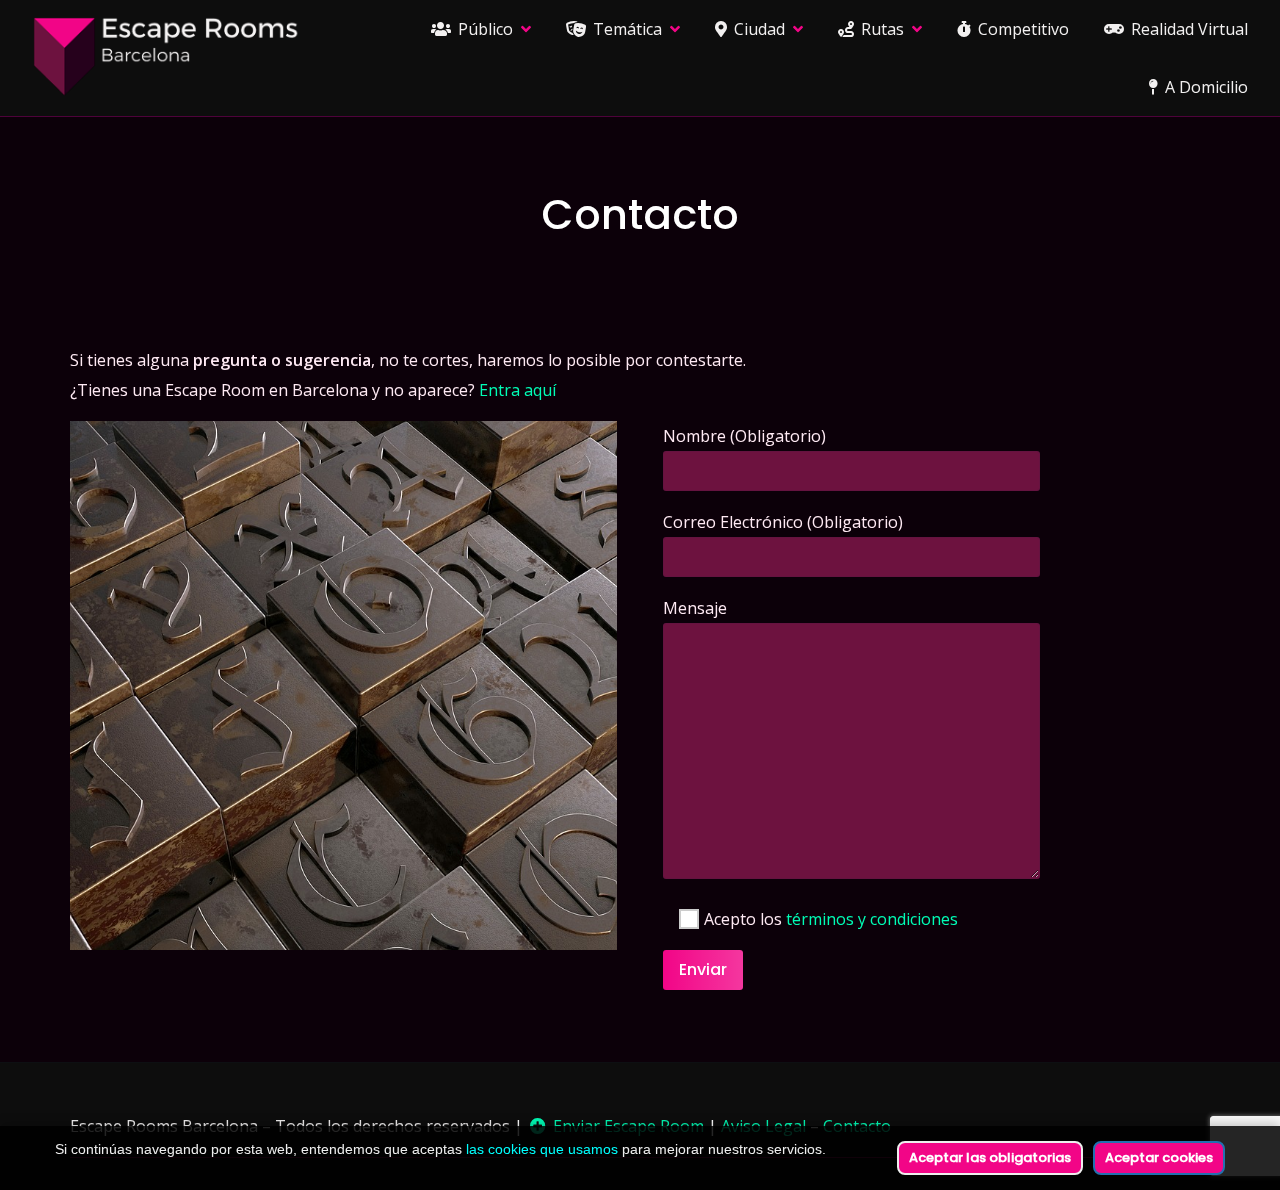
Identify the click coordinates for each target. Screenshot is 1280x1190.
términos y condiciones (872, 919)
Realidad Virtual (1187, 29)
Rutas (880, 29)
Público (483, 29)
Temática (625, 29)
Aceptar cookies (1159, 1157)
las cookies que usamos (542, 1149)
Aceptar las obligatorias (990, 1157)
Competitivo (1021, 29)
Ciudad (757, 29)
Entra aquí (517, 390)
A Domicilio (1204, 87)
